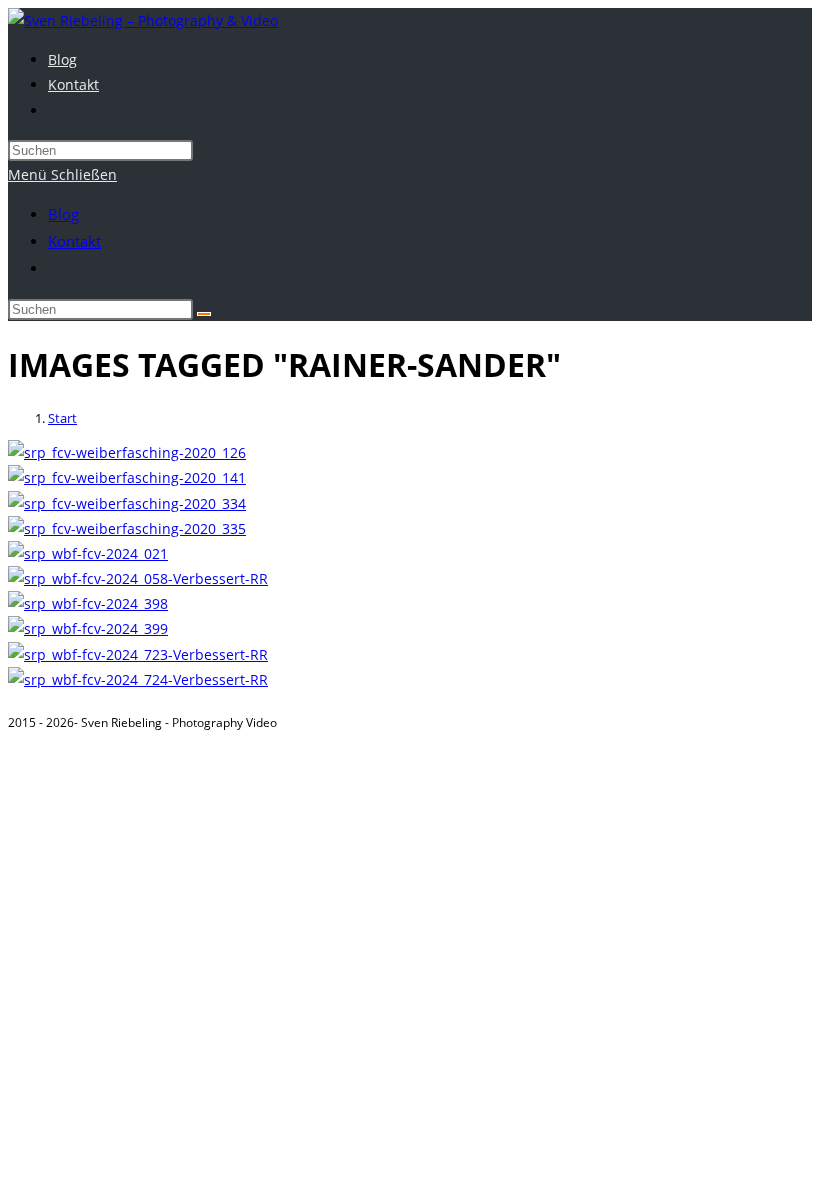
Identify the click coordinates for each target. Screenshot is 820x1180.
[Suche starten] (204, 314)
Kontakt (74, 241)
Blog (63, 214)
